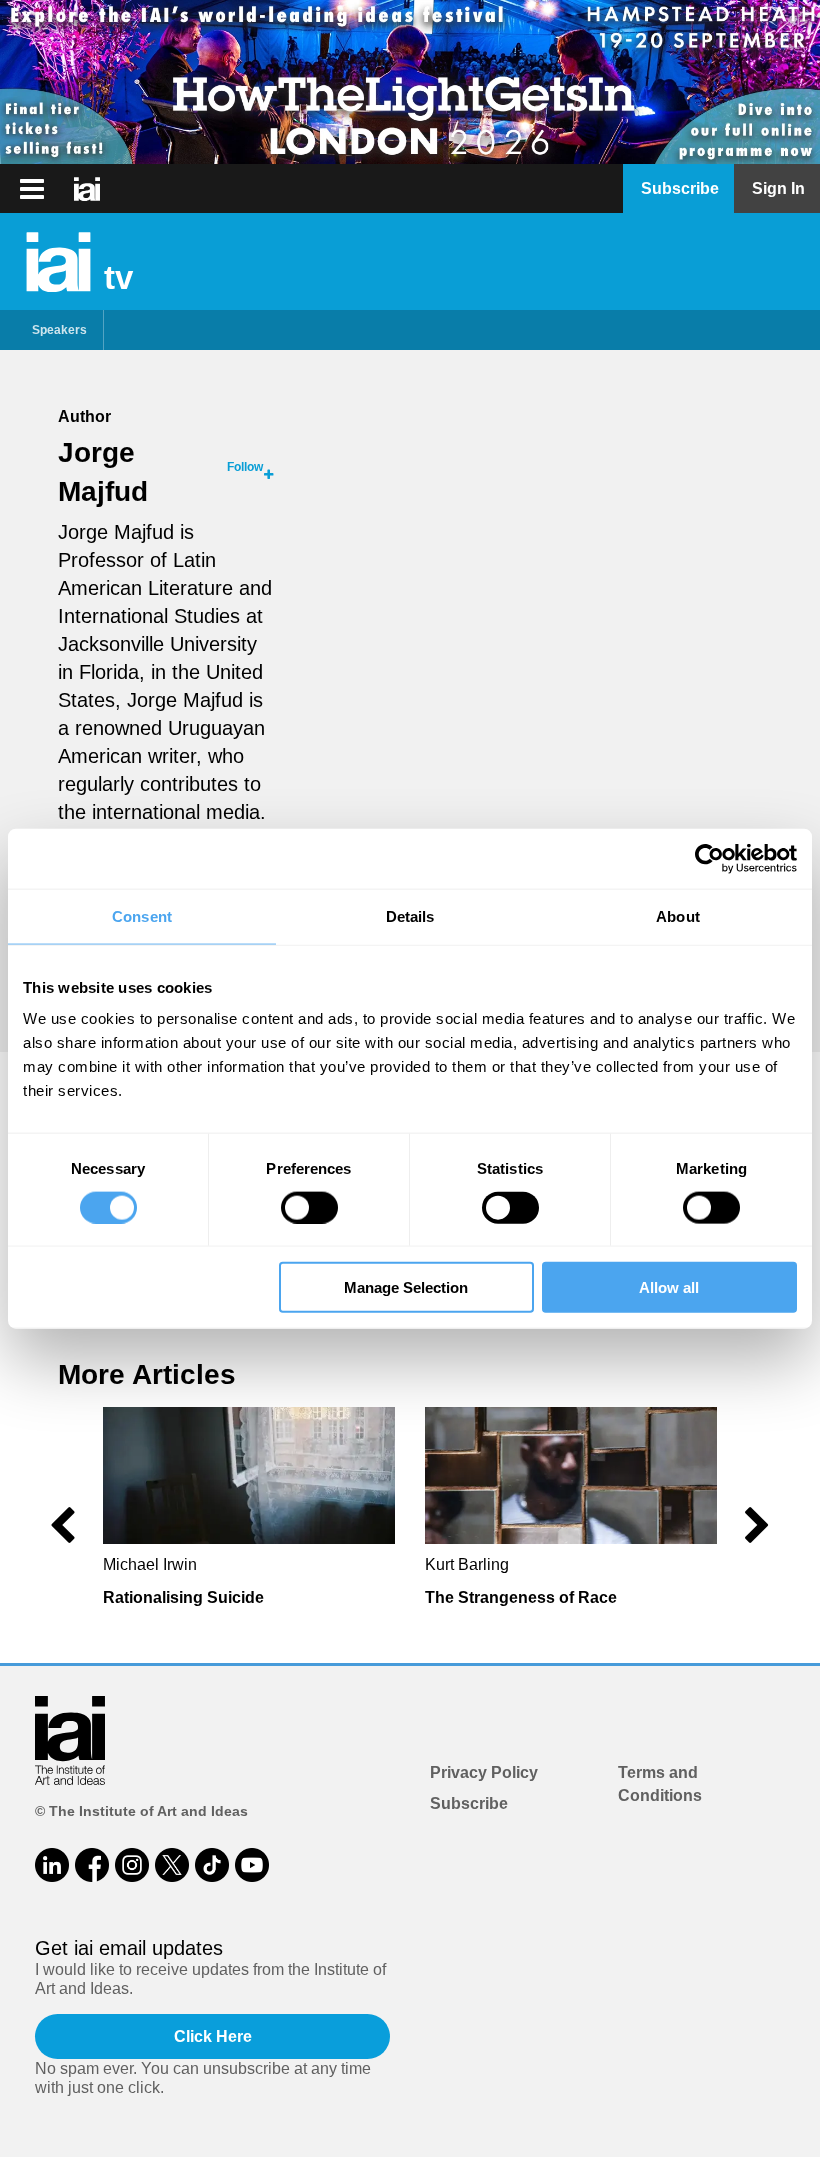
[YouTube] (252, 1865)
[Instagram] (132, 1865)
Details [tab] (410, 915)
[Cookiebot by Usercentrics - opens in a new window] (709, 858)
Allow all (669, 1287)
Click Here (213, 2036)
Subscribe (469, 1803)
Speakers (59, 330)
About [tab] (678, 915)
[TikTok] (212, 1865)
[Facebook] (92, 1865)
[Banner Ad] (410, 82)
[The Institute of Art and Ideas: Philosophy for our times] (32, 189)
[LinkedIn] (52, 1865)
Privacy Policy (484, 1772)
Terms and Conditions (660, 1783)
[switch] (309, 1207)
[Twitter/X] (172, 1865)
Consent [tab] (142, 915)
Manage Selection (406, 1287)
